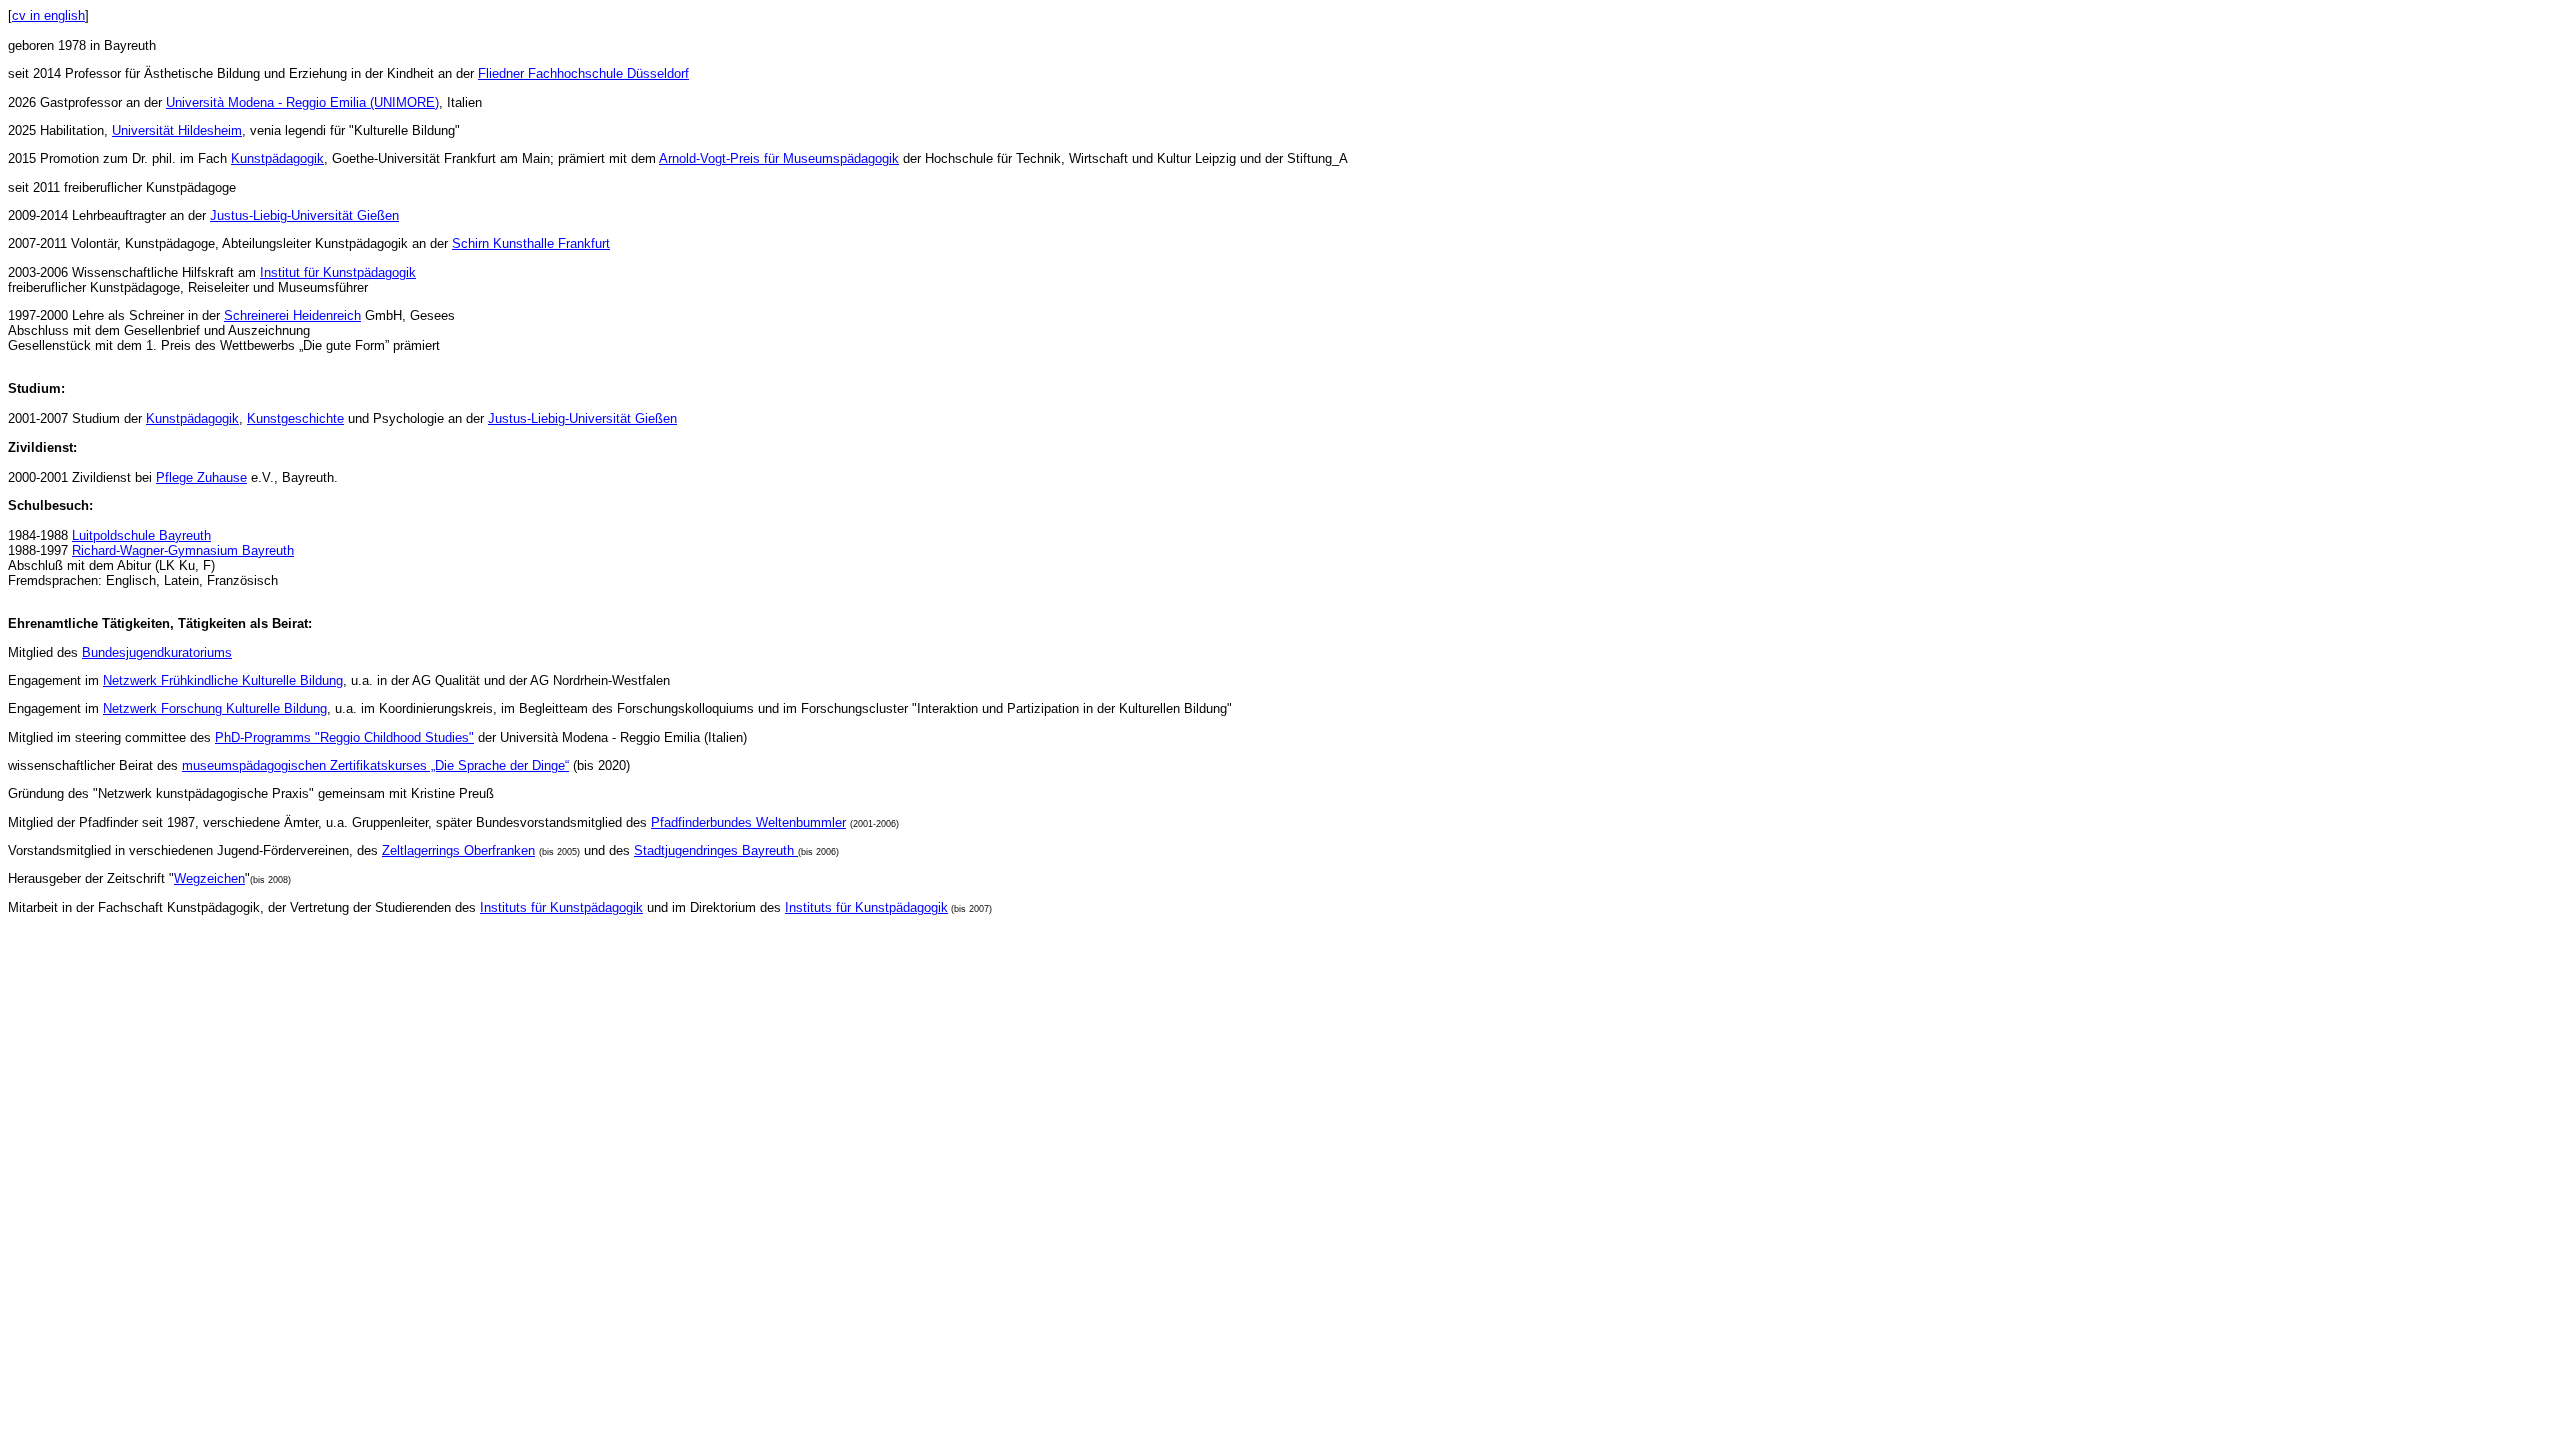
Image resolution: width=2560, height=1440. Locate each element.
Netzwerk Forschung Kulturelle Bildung (215, 708)
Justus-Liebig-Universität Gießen (304, 215)
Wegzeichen (209, 878)
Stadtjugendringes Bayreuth (716, 850)
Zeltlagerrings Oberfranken (458, 850)
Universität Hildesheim (177, 130)
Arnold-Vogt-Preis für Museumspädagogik (779, 158)
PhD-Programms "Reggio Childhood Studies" (344, 737)
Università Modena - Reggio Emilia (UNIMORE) (302, 102)
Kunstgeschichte (295, 418)
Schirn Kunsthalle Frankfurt (531, 243)
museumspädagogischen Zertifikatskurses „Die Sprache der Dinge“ (375, 765)
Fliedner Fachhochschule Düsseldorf (583, 73)
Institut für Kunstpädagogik (338, 272)
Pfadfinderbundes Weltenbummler (748, 822)
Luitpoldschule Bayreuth (141, 535)
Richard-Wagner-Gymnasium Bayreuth (183, 550)
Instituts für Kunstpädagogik (561, 907)
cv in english (48, 15)
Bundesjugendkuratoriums (157, 652)
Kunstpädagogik (277, 158)
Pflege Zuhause (201, 477)
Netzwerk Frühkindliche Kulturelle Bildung (223, 680)
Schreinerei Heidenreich (292, 315)
